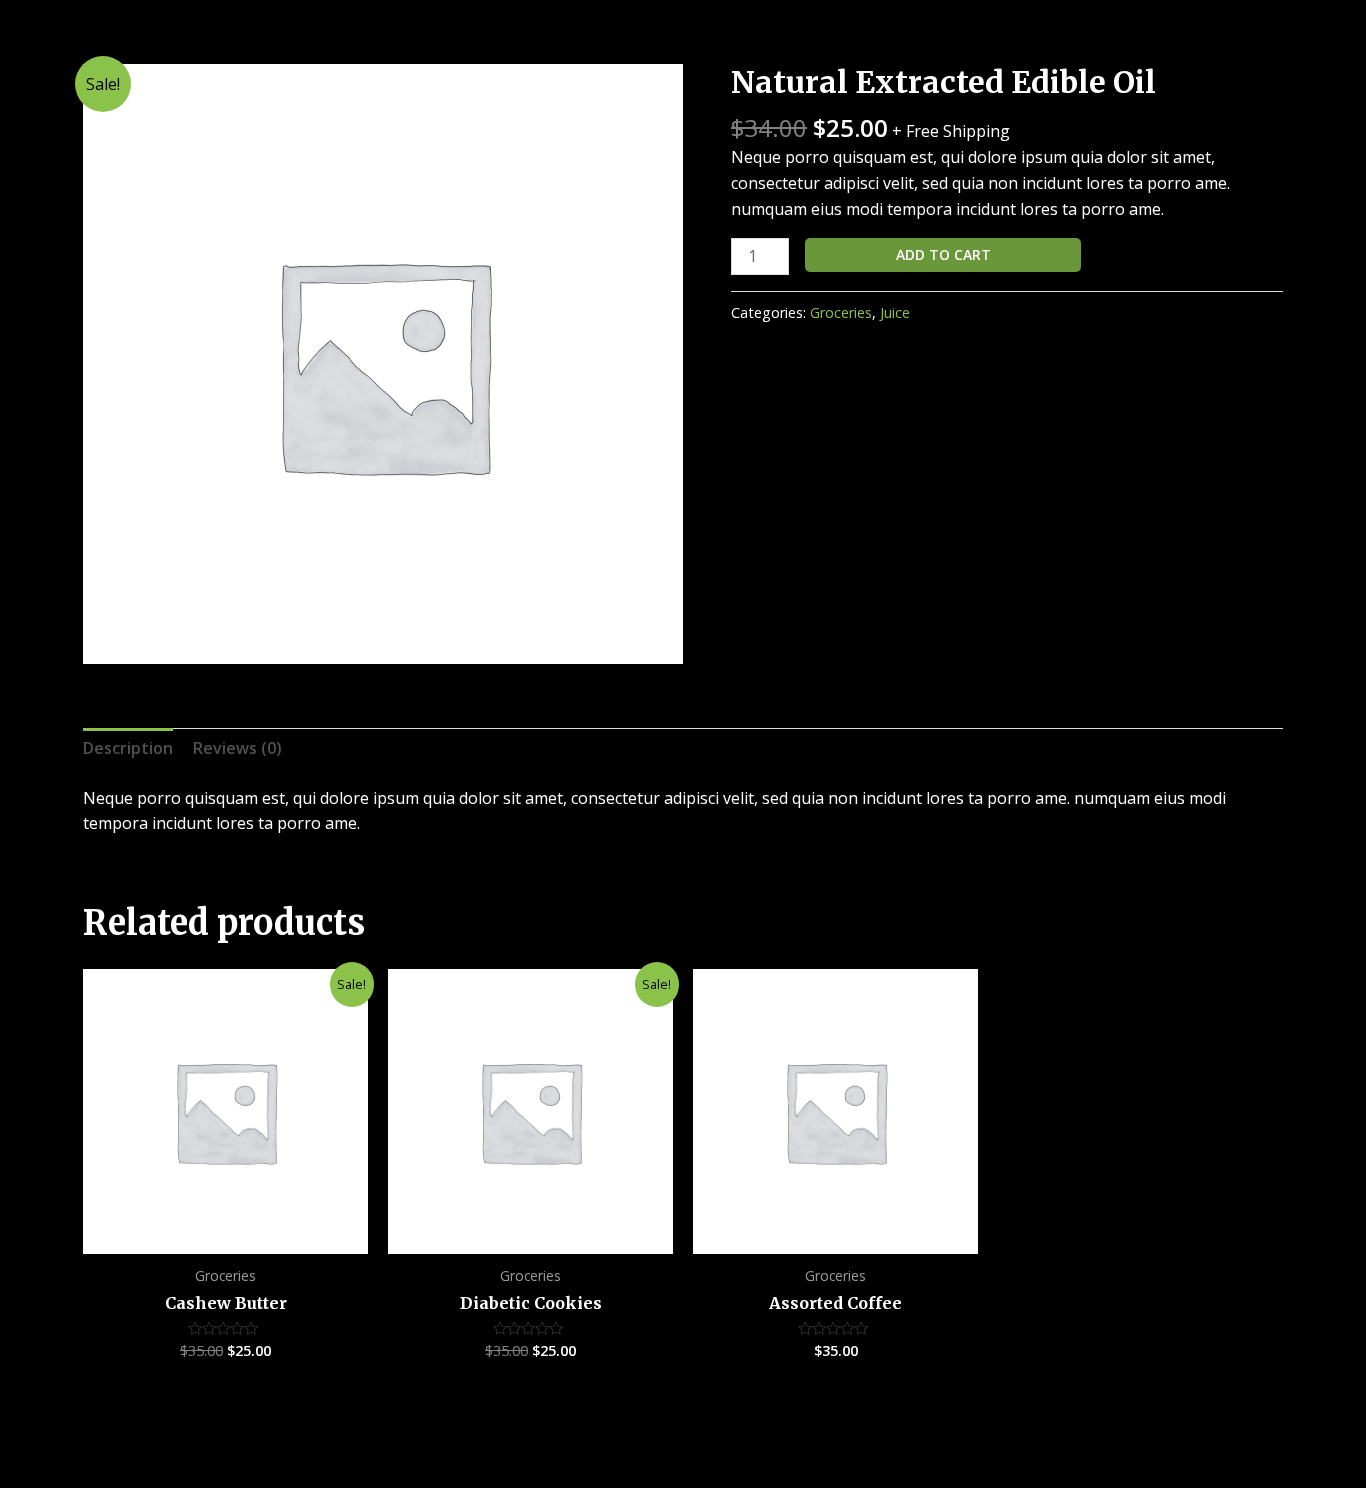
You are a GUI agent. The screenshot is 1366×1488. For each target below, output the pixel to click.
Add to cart (943, 254)
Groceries (841, 312)
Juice (895, 312)
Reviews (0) (237, 748)
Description (128, 748)
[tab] (128, 749)
